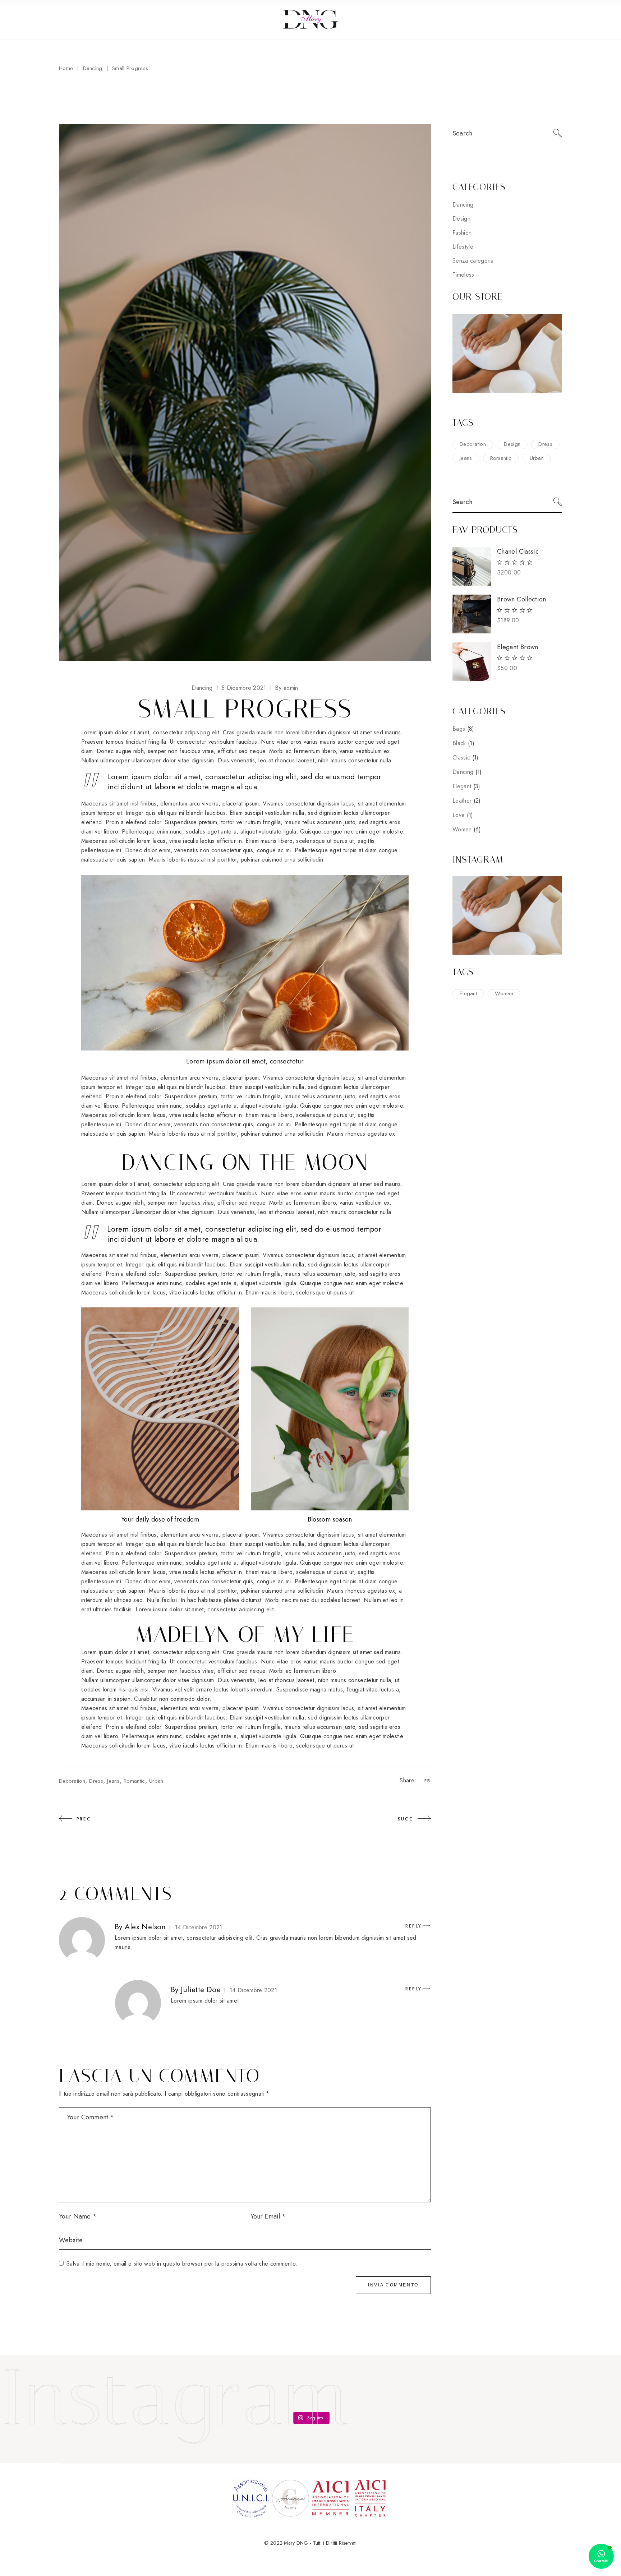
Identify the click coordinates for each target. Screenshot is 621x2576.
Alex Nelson (145, 1927)
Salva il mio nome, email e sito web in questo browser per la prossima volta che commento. (182, 2264)
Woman (504, 993)
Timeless (463, 275)
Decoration (72, 1781)
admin (286, 688)
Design (461, 219)
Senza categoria (473, 261)
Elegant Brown (518, 647)
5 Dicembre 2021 (244, 688)
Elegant (468, 993)
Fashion (462, 233)
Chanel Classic (518, 551)
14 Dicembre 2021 (199, 1927)
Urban (156, 1781)
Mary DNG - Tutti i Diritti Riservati (320, 2543)
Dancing (93, 68)
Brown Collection (522, 599)
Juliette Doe (201, 1990)
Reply (413, 1926)
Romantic (134, 1781)
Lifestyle (463, 247)
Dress (96, 1781)
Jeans (113, 1781)
